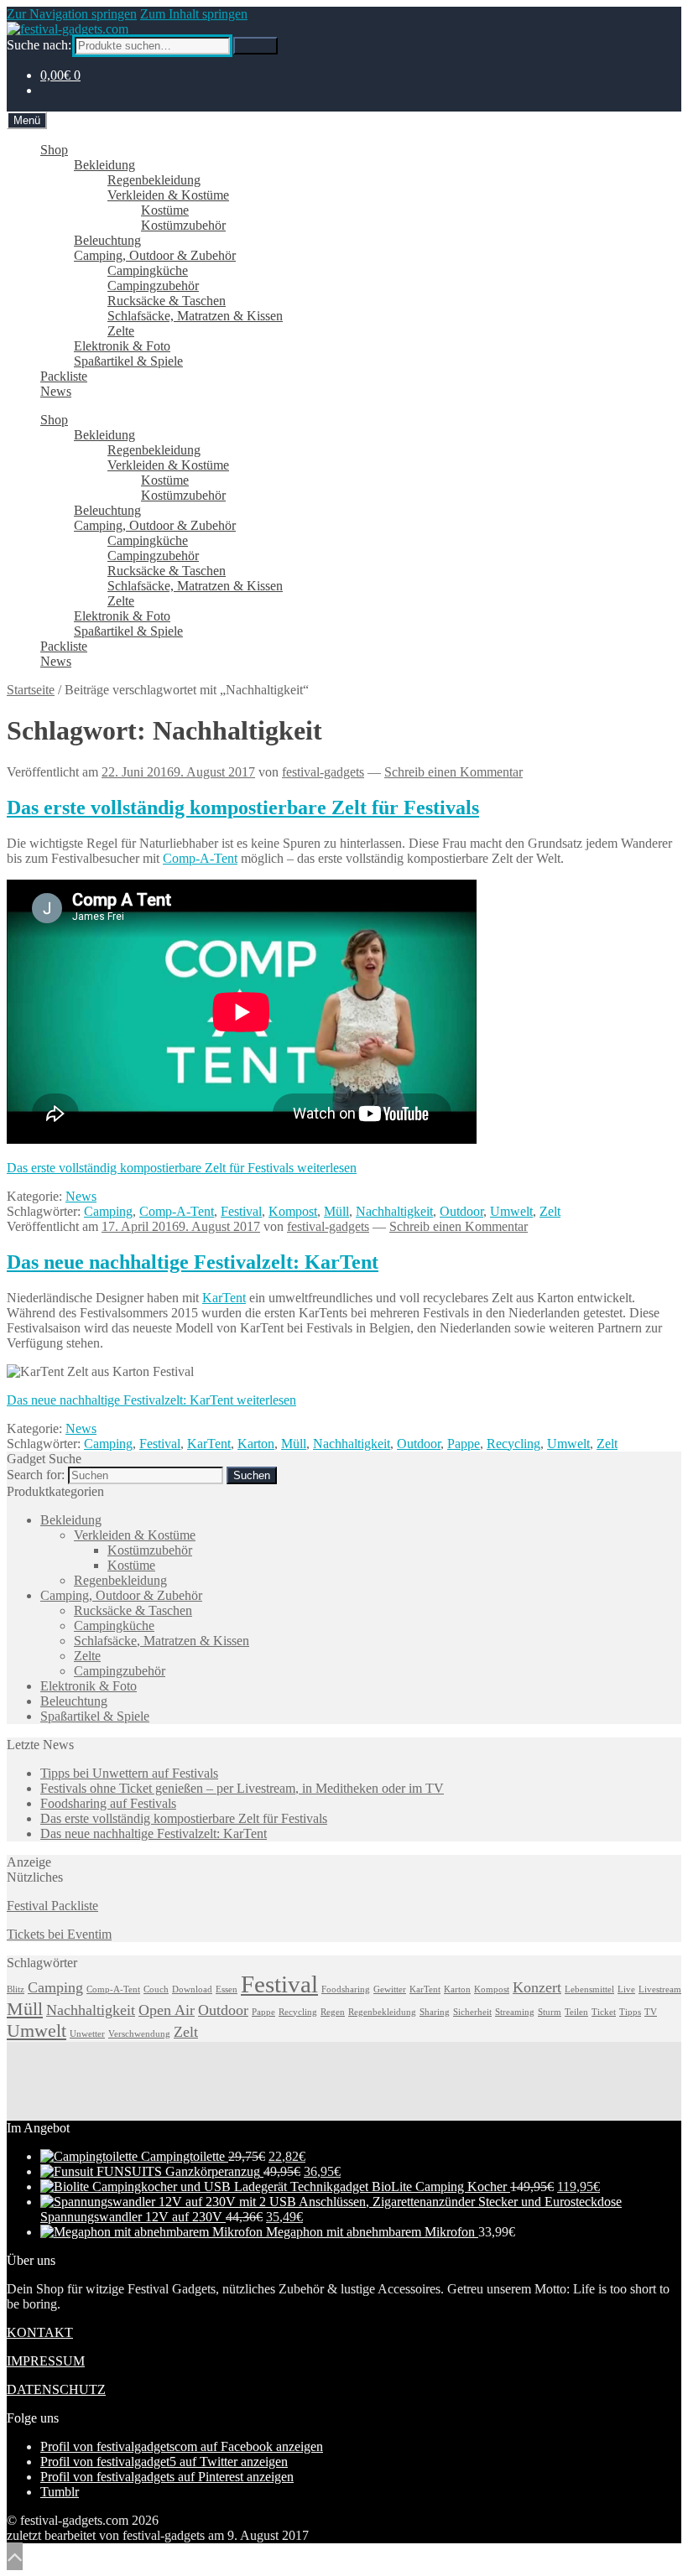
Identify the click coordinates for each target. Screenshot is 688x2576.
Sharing (435, 2012)
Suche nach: (39, 45)
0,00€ (60, 75)
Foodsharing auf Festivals (108, 1803)
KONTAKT (40, 2332)
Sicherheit (472, 2012)
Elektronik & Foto (122, 346)
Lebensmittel (589, 1989)
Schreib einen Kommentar (453, 772)
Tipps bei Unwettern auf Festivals (129, 1773)
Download (192, 1989)
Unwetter (87, 2034)
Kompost (293, 1211)
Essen (227, 1989)
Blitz (16, 1989)
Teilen (576, 2012)
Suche (255, 46)
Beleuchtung (107, 240)
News (56, 391)
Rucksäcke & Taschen (167, 301)
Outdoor (461, 1211)
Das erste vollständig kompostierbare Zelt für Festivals (243, 808)
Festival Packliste (52, 1906)
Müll (336, 1211)
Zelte (121, 331)
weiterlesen (182, 1168)
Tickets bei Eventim (59, 1934)
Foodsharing (346, 1989)
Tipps (630, 2012)
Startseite (31, 690)
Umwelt (511, 1211)
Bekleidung (104, 165)
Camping (108, 1211)
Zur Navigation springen (72, 14)
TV (651, 2012)
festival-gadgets (323, 772)
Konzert (537, 1987)
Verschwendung (139, 2034)
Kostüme (165, 210)
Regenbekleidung (154, 180)
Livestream (660, 1989)
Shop (54, 150)
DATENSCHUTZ (56, 2389)
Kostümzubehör (183, 225)
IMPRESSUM (46, 2361)
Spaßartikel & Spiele (128, 361)
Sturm (550, 2012)
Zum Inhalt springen (194, 14)
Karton (256, 1444)
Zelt (550, 1211)
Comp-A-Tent (200, 858)
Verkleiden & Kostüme (168, 195)
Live (626, 1989)
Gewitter (390, 1989)
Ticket (604, 2012)
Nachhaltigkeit (394, 1211)
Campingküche (148, 270)
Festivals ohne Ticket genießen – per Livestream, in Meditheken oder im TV (242, 1788)
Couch (156, 1989)
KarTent (224, 1298)
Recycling (513, 1444)
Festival (241, 1211)
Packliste (64, 376)
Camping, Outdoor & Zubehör (155, 255)
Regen (333, 2012)
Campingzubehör (153, 286)
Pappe (464, 1444)
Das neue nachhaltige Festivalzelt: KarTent (193, 1262)
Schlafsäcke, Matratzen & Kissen (195, 316)
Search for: (36, 1475)
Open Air (167, 2010)
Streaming (515, 2012)
